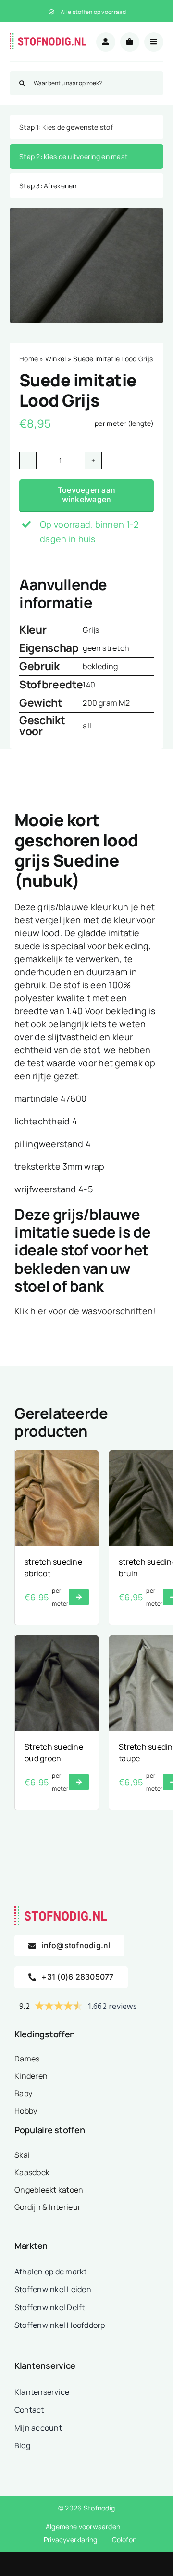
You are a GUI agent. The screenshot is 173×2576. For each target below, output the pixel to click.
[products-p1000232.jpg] (86, 265)
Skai (22, 2155)
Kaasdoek (32, 2172)
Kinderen (31, 2076)
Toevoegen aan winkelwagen (86, 495)
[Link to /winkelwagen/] (130, 42)
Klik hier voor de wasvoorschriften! (85, 1311)
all (87, 726)
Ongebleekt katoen (49, 2190)
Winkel (56, 359)
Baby (23, 2093)
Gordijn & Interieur (48, 2207)
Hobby (26, 2111)
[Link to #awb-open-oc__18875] (154, 42)
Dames (27, 2059)
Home (29, 359)
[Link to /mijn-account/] (106, 42)
